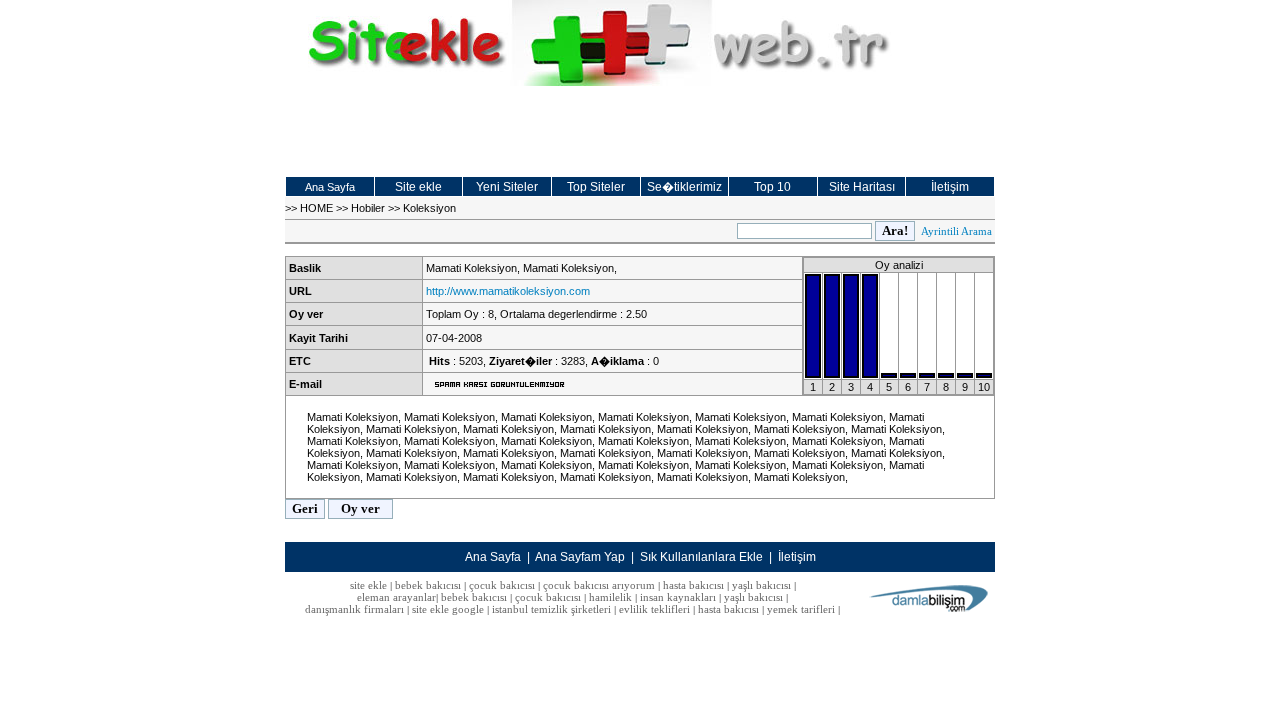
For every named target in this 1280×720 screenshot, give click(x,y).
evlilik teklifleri (656, 609)
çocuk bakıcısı (502, 585)
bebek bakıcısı (428, 585)
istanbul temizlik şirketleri (551, 609)
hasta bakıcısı (693, 585)
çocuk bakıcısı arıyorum (599, 585)
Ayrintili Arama (956, 231)
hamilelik (610, 597)
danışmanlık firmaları (354, 609)
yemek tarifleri (801, 609)
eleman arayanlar (396, 597)
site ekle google (448, 609)
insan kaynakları (678, 597)
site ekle (368, 585)
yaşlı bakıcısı (761, 585)
